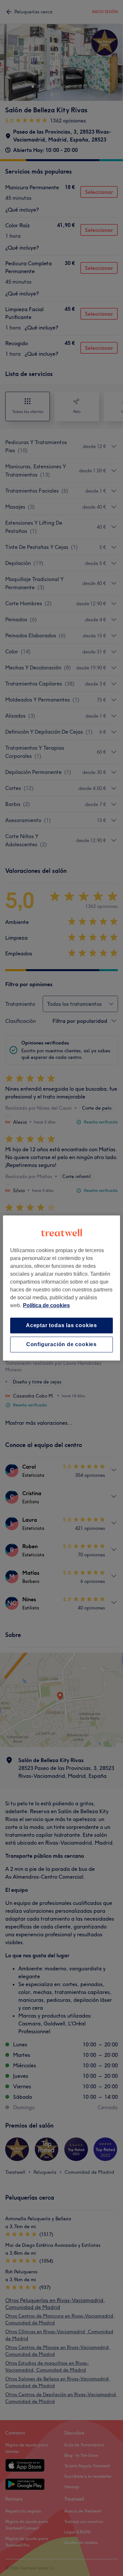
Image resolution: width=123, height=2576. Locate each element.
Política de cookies (46, 1305)
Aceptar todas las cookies (61, 1325)
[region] (61, 1288)
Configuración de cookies (61, 1344)
